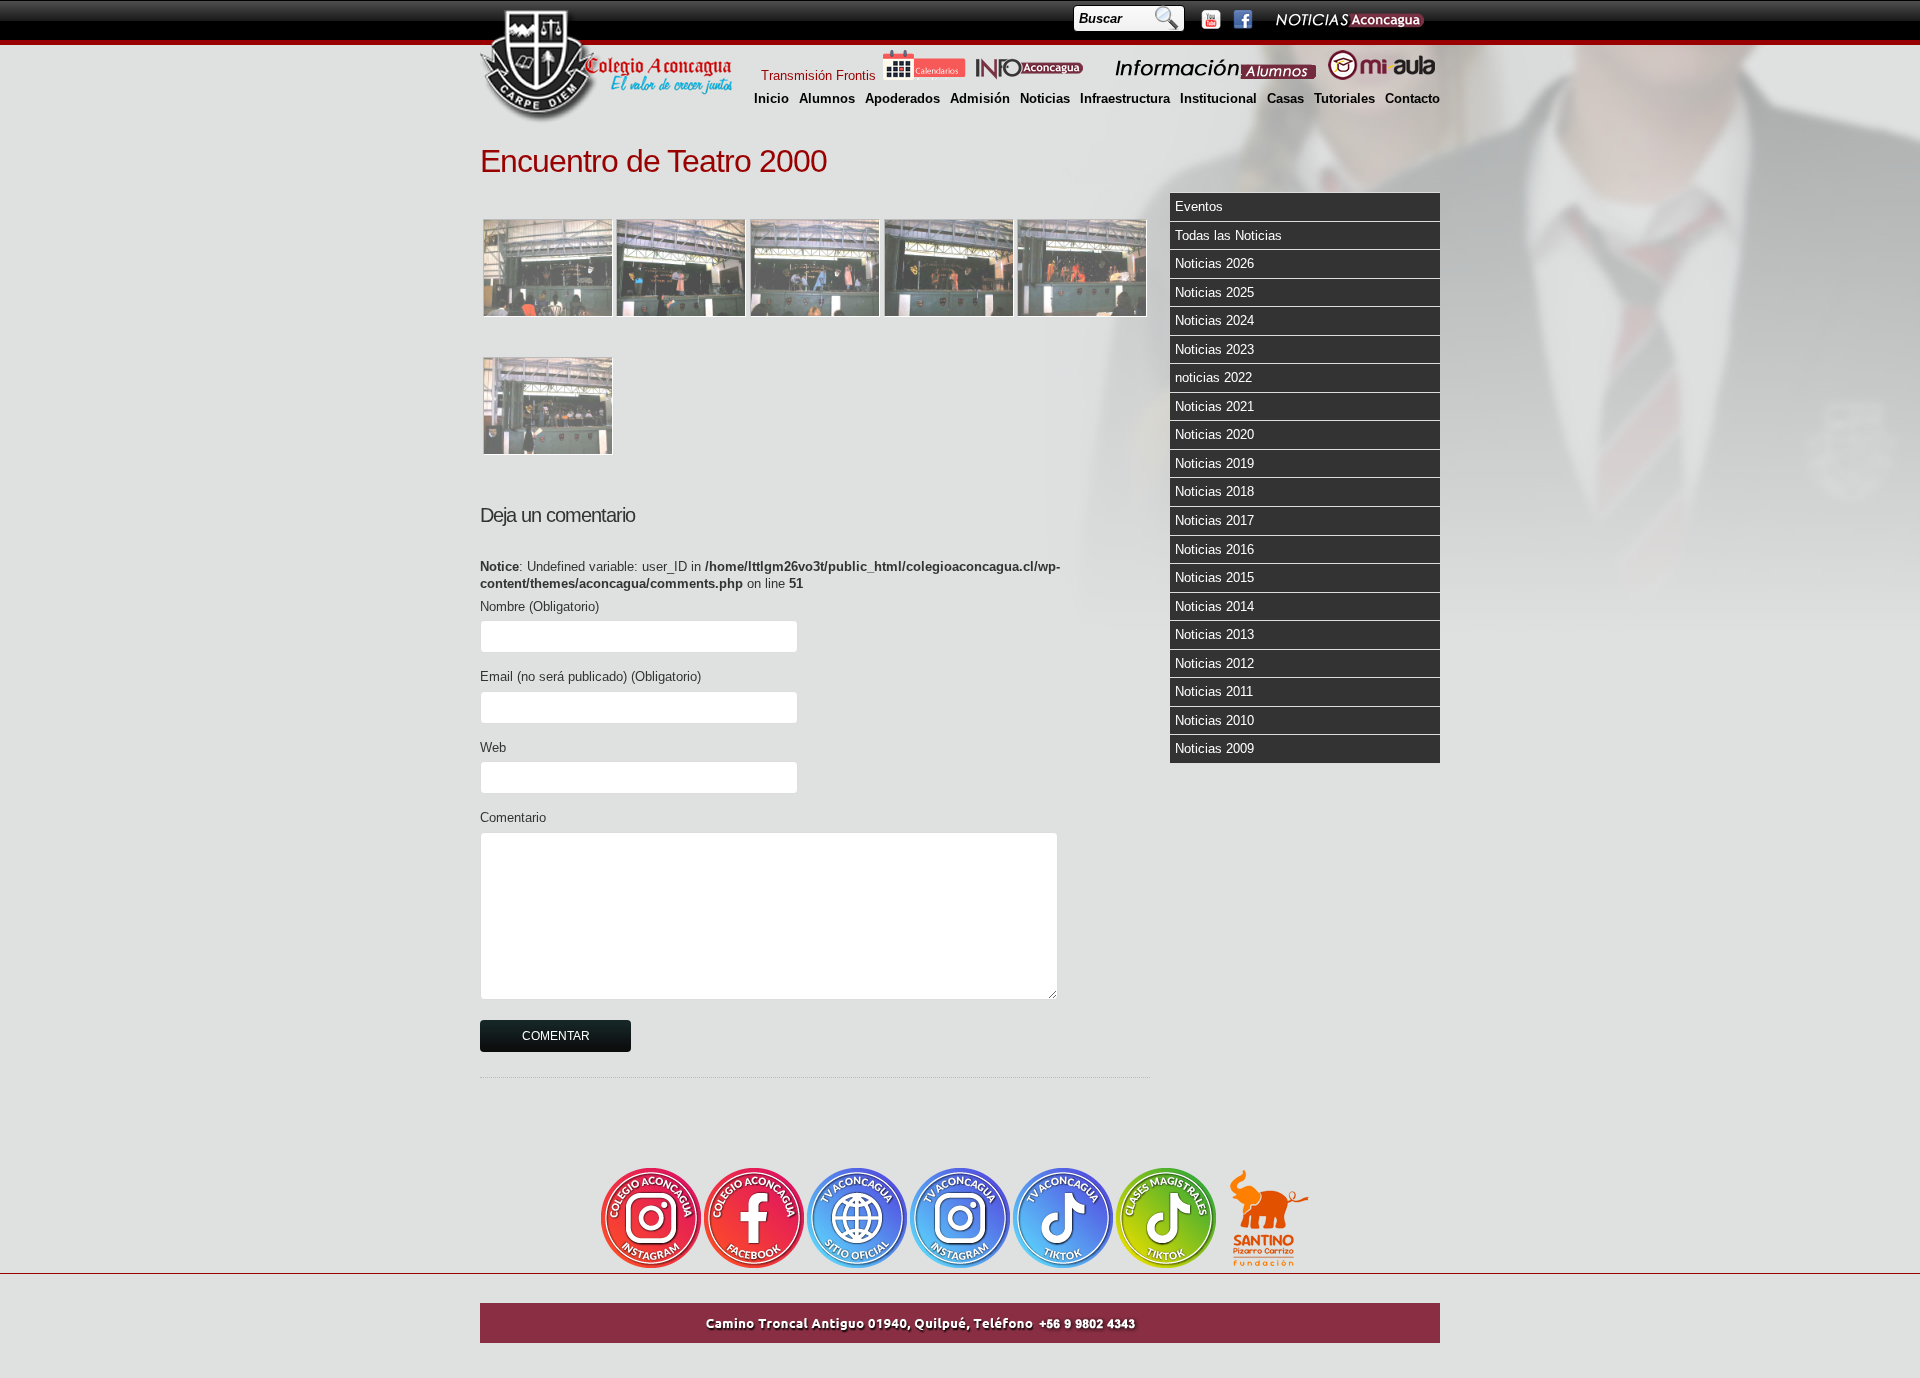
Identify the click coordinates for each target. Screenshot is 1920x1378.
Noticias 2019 (1214, 463)
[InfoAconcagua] (1041, 75)
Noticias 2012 (1214, 663)
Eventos (1199, 206)
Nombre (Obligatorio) (539, 606)
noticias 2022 (1213, 377)
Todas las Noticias (1228, 235)
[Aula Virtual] (1381, 75)
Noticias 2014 (1214, 606)
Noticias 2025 (1214, 292)
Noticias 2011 (1214, 691)
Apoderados (902, 98)
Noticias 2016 (1214, 549)
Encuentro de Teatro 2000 (653, 161)
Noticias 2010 (1214, 720)
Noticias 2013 (1214, 634)
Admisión (980, 98)
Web (493, 747)
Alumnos (827, 98)
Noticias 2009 (1214, 748)
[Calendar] (924, 75)
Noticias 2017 (1214, 520)
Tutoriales (1344, 98)
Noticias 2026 (1214, 263)
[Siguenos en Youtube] (1210, 19)
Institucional (1218, 98)
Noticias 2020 (1214, 434)
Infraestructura (1125, 98)
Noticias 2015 (1214, 577)
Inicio (771, 98)
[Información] (1217, 75)
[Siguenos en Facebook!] (1242, 19)
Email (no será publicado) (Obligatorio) (590, 676)
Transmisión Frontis (818, 75)
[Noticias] (1349, 19)
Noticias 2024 (1214, 320)
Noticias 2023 (1214, 349)
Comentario (513, 817)
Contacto (1412, 98)
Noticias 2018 (1214, 491)
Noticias (1045, 98)
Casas (1285, 98)
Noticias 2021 (1214, 406)
